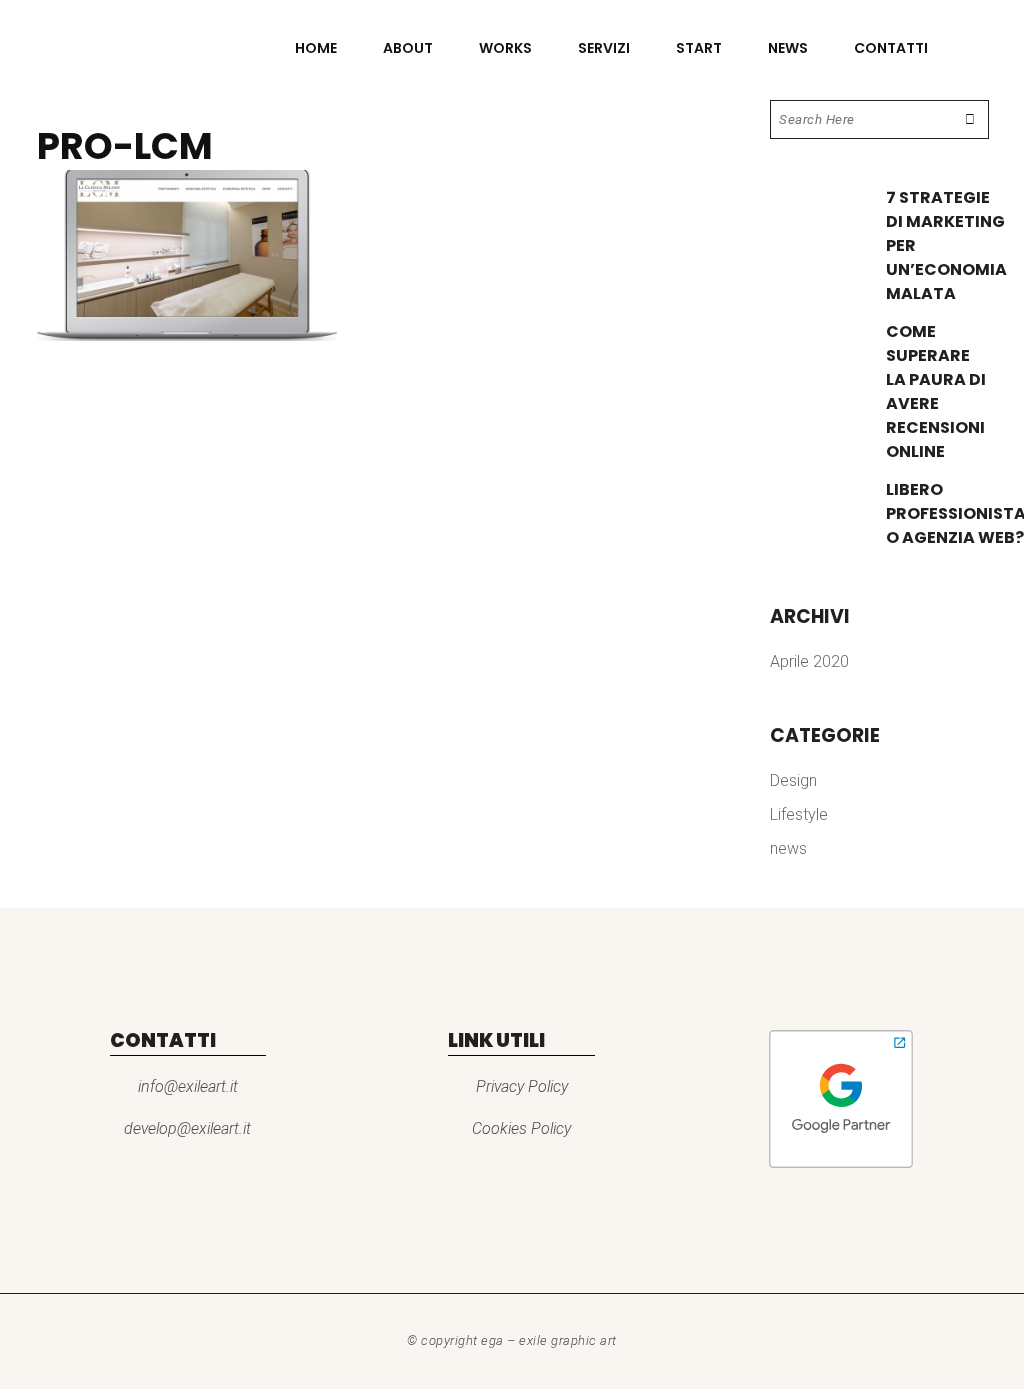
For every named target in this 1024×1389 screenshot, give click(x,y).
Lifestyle (799, 814)
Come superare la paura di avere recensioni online (936, 391)
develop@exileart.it (187, 1128)
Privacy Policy (522, 1086)
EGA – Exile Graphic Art (549, 1340)
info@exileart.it (188, 1086)
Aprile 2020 (809, 661)
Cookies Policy (521, 1128)
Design (793, 780)
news (788, 848)
